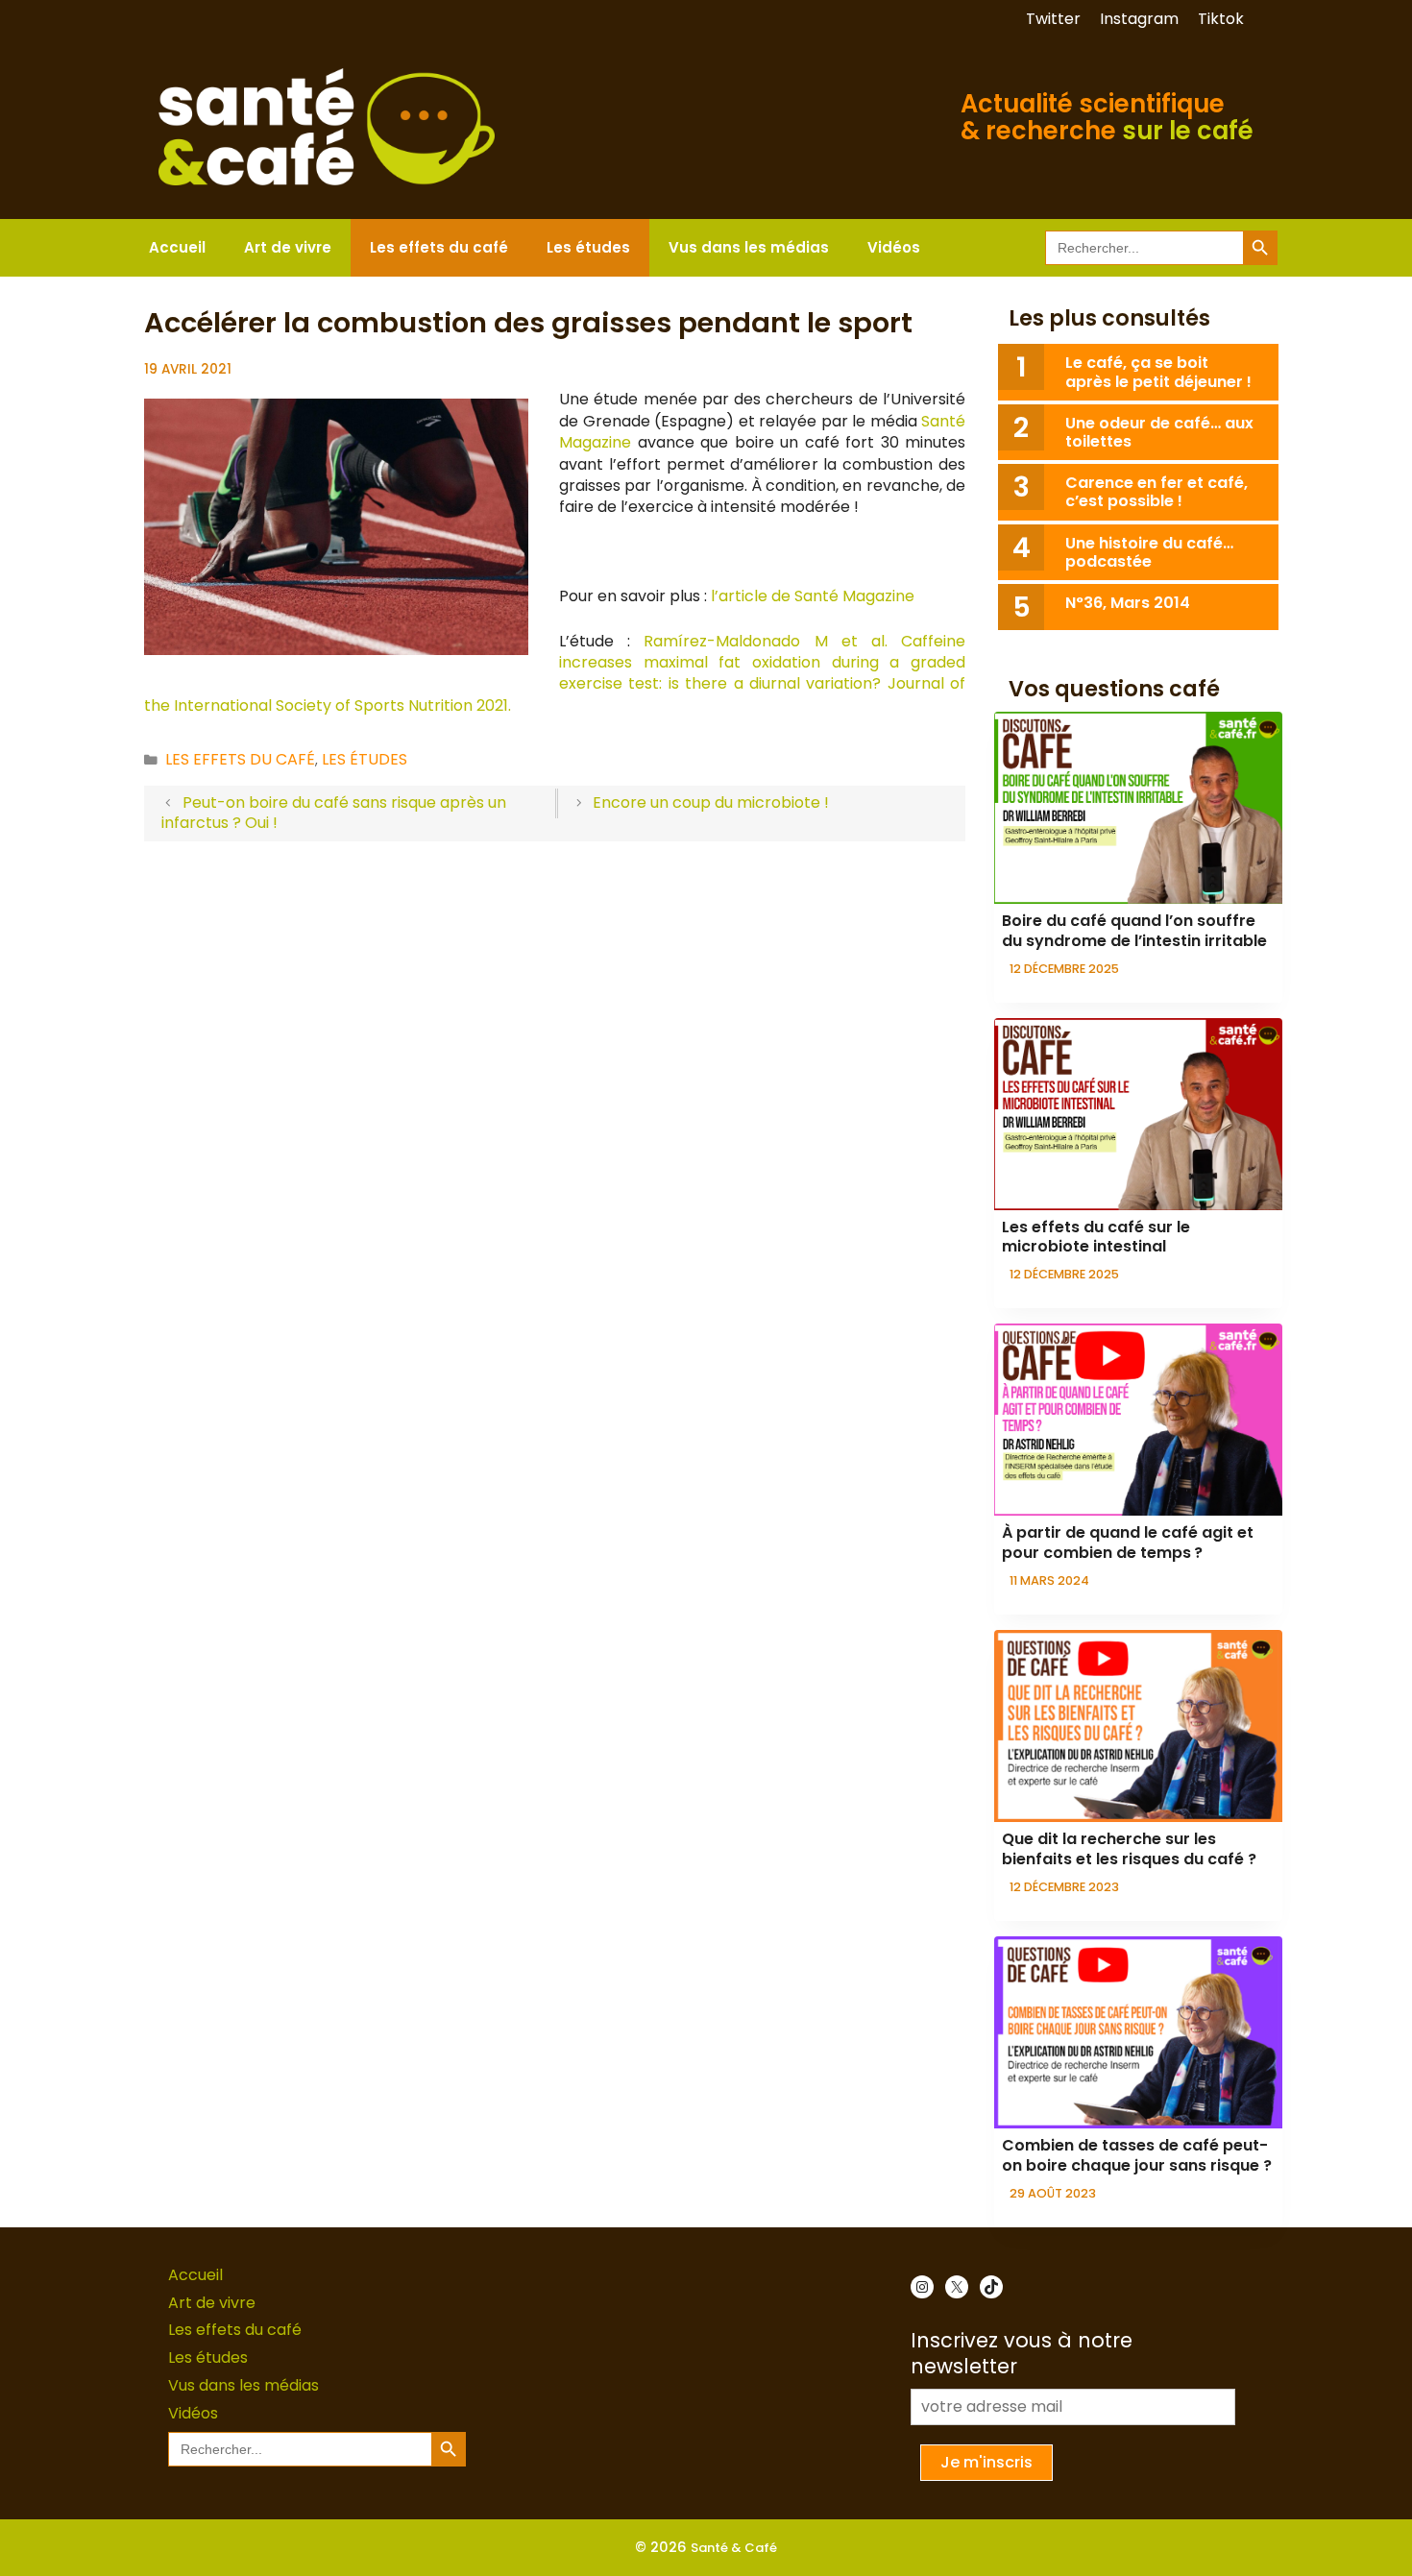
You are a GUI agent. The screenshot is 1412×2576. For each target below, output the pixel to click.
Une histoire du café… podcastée (1149, 552)
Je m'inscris (986, 2462)
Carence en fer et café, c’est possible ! (1156, 492)
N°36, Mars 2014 (1128, 603)
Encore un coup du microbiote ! (711, 802)
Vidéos (894, 247)
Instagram (1139, 19)
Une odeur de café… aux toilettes (1159, 432)
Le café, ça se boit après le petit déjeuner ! (1158, 372)
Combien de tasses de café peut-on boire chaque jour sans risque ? (1137, 2155)
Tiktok (1221, 19)
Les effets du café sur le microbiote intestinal (1096, 1237)
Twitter (1053, 19)
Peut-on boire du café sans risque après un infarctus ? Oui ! (334, 813)
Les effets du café (439, 247)
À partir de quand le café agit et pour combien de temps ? (1128, 1543)
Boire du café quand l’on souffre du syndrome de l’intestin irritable (1134, 931)
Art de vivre (288, 247)
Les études (588, 247)
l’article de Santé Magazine (813, 596)
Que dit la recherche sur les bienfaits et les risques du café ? (1129, 1849)
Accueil (177, 247)
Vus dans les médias (749, 247)
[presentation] (1138, 808)
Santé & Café (734, 2548)
